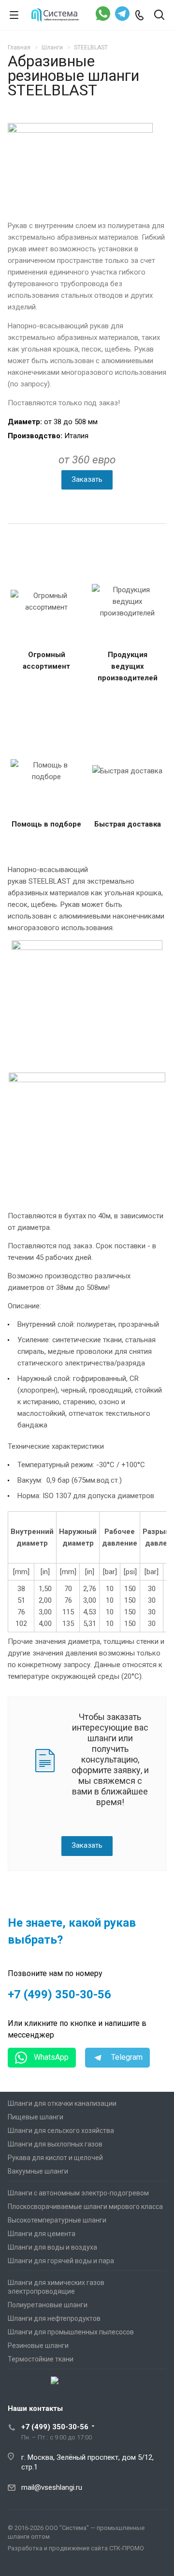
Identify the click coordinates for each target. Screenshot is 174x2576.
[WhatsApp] (103, 15)
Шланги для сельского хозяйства (61, 2131)
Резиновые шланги (38, 2346)
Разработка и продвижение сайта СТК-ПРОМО (76, 2548)
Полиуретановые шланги (48, 2305)
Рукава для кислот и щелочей (55, 2158)
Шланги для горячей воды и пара (61, 2261)
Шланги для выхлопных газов (55, 2144)
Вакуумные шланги (38, 2171)
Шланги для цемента (42, 2234)
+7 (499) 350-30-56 (59, 1994)
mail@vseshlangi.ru (52, 2487)
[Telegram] (122, 15)
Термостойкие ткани (41, 2359)
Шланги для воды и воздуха (52, 2247)
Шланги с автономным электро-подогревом (78, 2193)
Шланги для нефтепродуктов (54, 2318)
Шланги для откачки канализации (62, 2103)
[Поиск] (159, 16)
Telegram (126, 2057)
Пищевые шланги (36, 2117)
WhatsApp (50, 2057)
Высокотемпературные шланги (57, 2220)
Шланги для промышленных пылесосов (71, 2332)
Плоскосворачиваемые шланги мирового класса (85, 2207)
